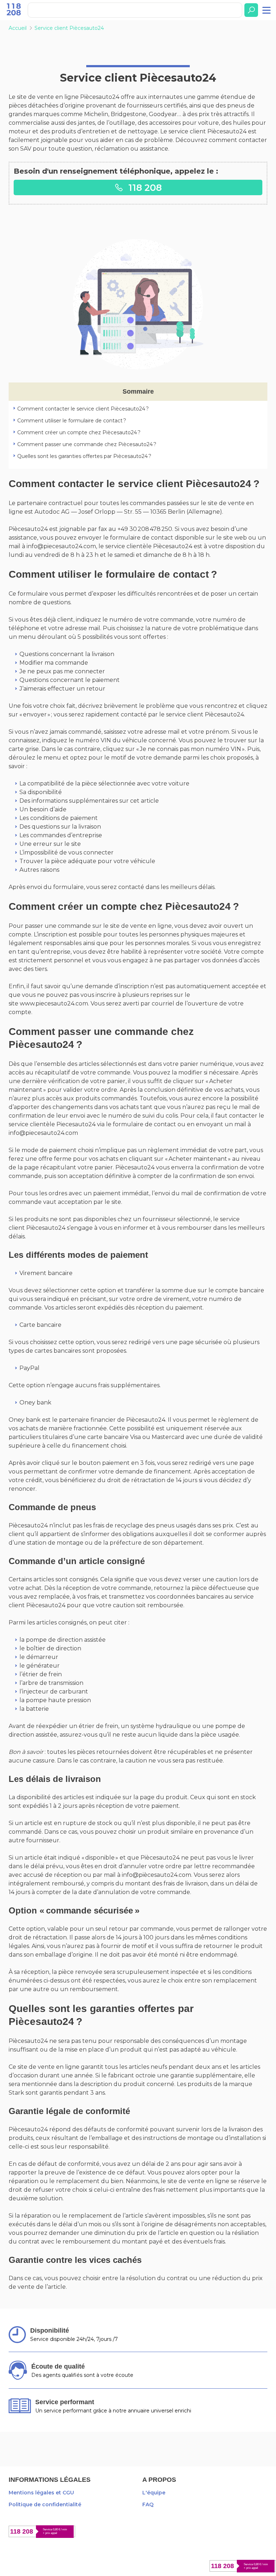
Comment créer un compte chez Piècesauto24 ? (79, 432)
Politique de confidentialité (45, 2504)
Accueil (18, 28)
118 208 (144, 187)
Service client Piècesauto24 (69, 28)
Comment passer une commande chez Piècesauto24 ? (87, 444)
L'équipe (154, 2493)
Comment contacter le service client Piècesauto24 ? (83, 409)
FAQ (148, 2504)
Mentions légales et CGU (41, 2493)
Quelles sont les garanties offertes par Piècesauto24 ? (84, 456)
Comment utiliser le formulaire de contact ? (72, 421)
